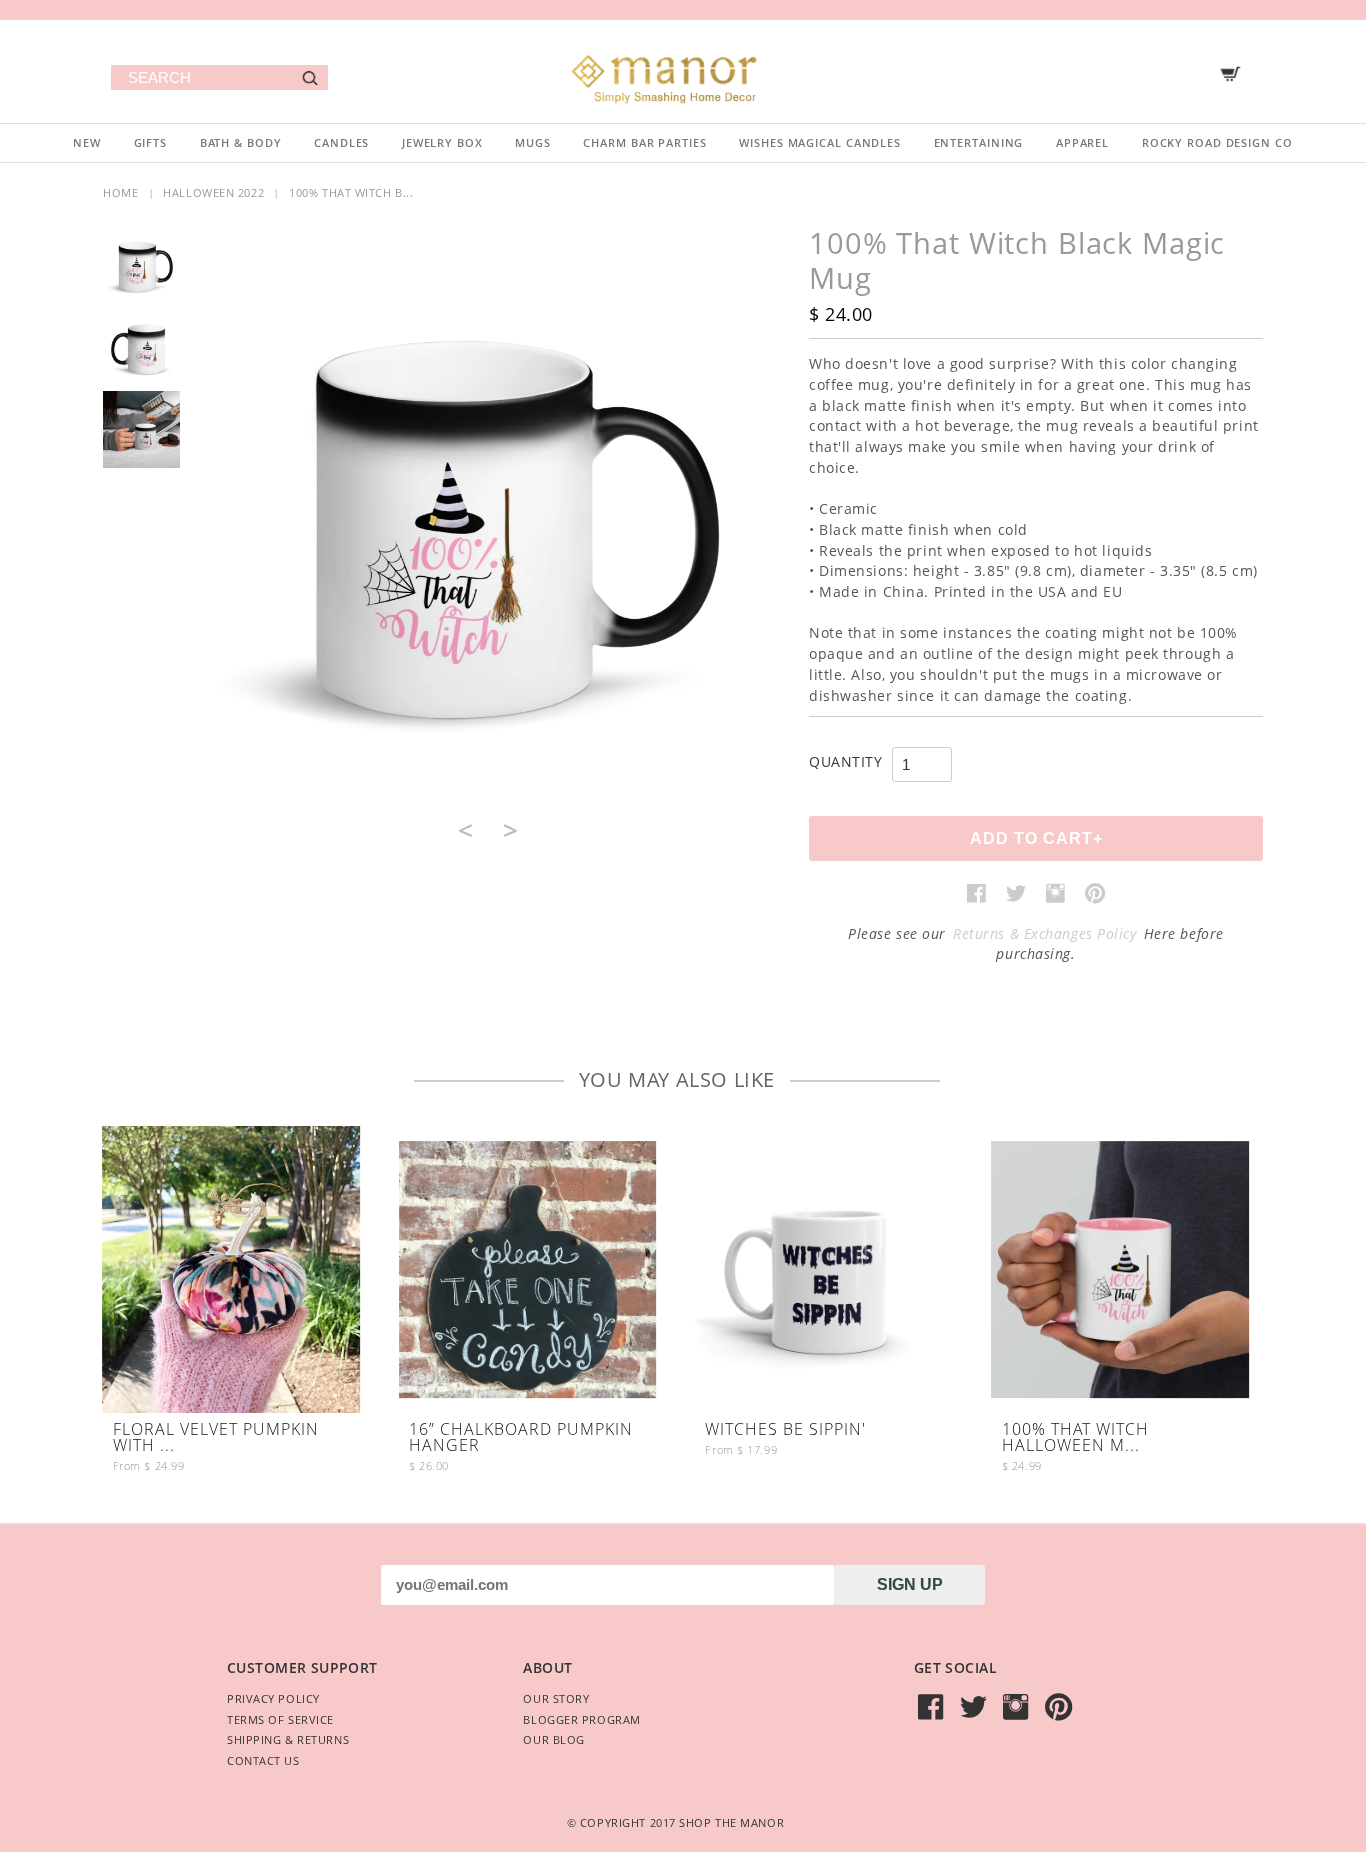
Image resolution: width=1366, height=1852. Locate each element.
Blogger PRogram (581, 1719)
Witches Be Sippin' (785, 1430)
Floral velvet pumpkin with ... (216, 1438)
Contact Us (263, 1760)
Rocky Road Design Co (1217, 142)
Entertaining (979, 142)
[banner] (683, 71)
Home (120, 192)
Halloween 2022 (213, 192)
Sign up (910, 1584)
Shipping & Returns (288, 1739)
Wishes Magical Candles (820, 142)
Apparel (1082, 142)
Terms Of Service (280, 1719)
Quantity (845, 761)
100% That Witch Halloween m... (1075, 1438)
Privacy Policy (273, 1698)
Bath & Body (241, 142)
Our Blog (553, 1739)
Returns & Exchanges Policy (1045, 933)
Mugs (533, 142)
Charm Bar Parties (644, 142)
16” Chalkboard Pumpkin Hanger (521, 1438)
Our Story (556, 1698)
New (87, 142)
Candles (341, 142)
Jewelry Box (442, 142)
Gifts (150, 142)
